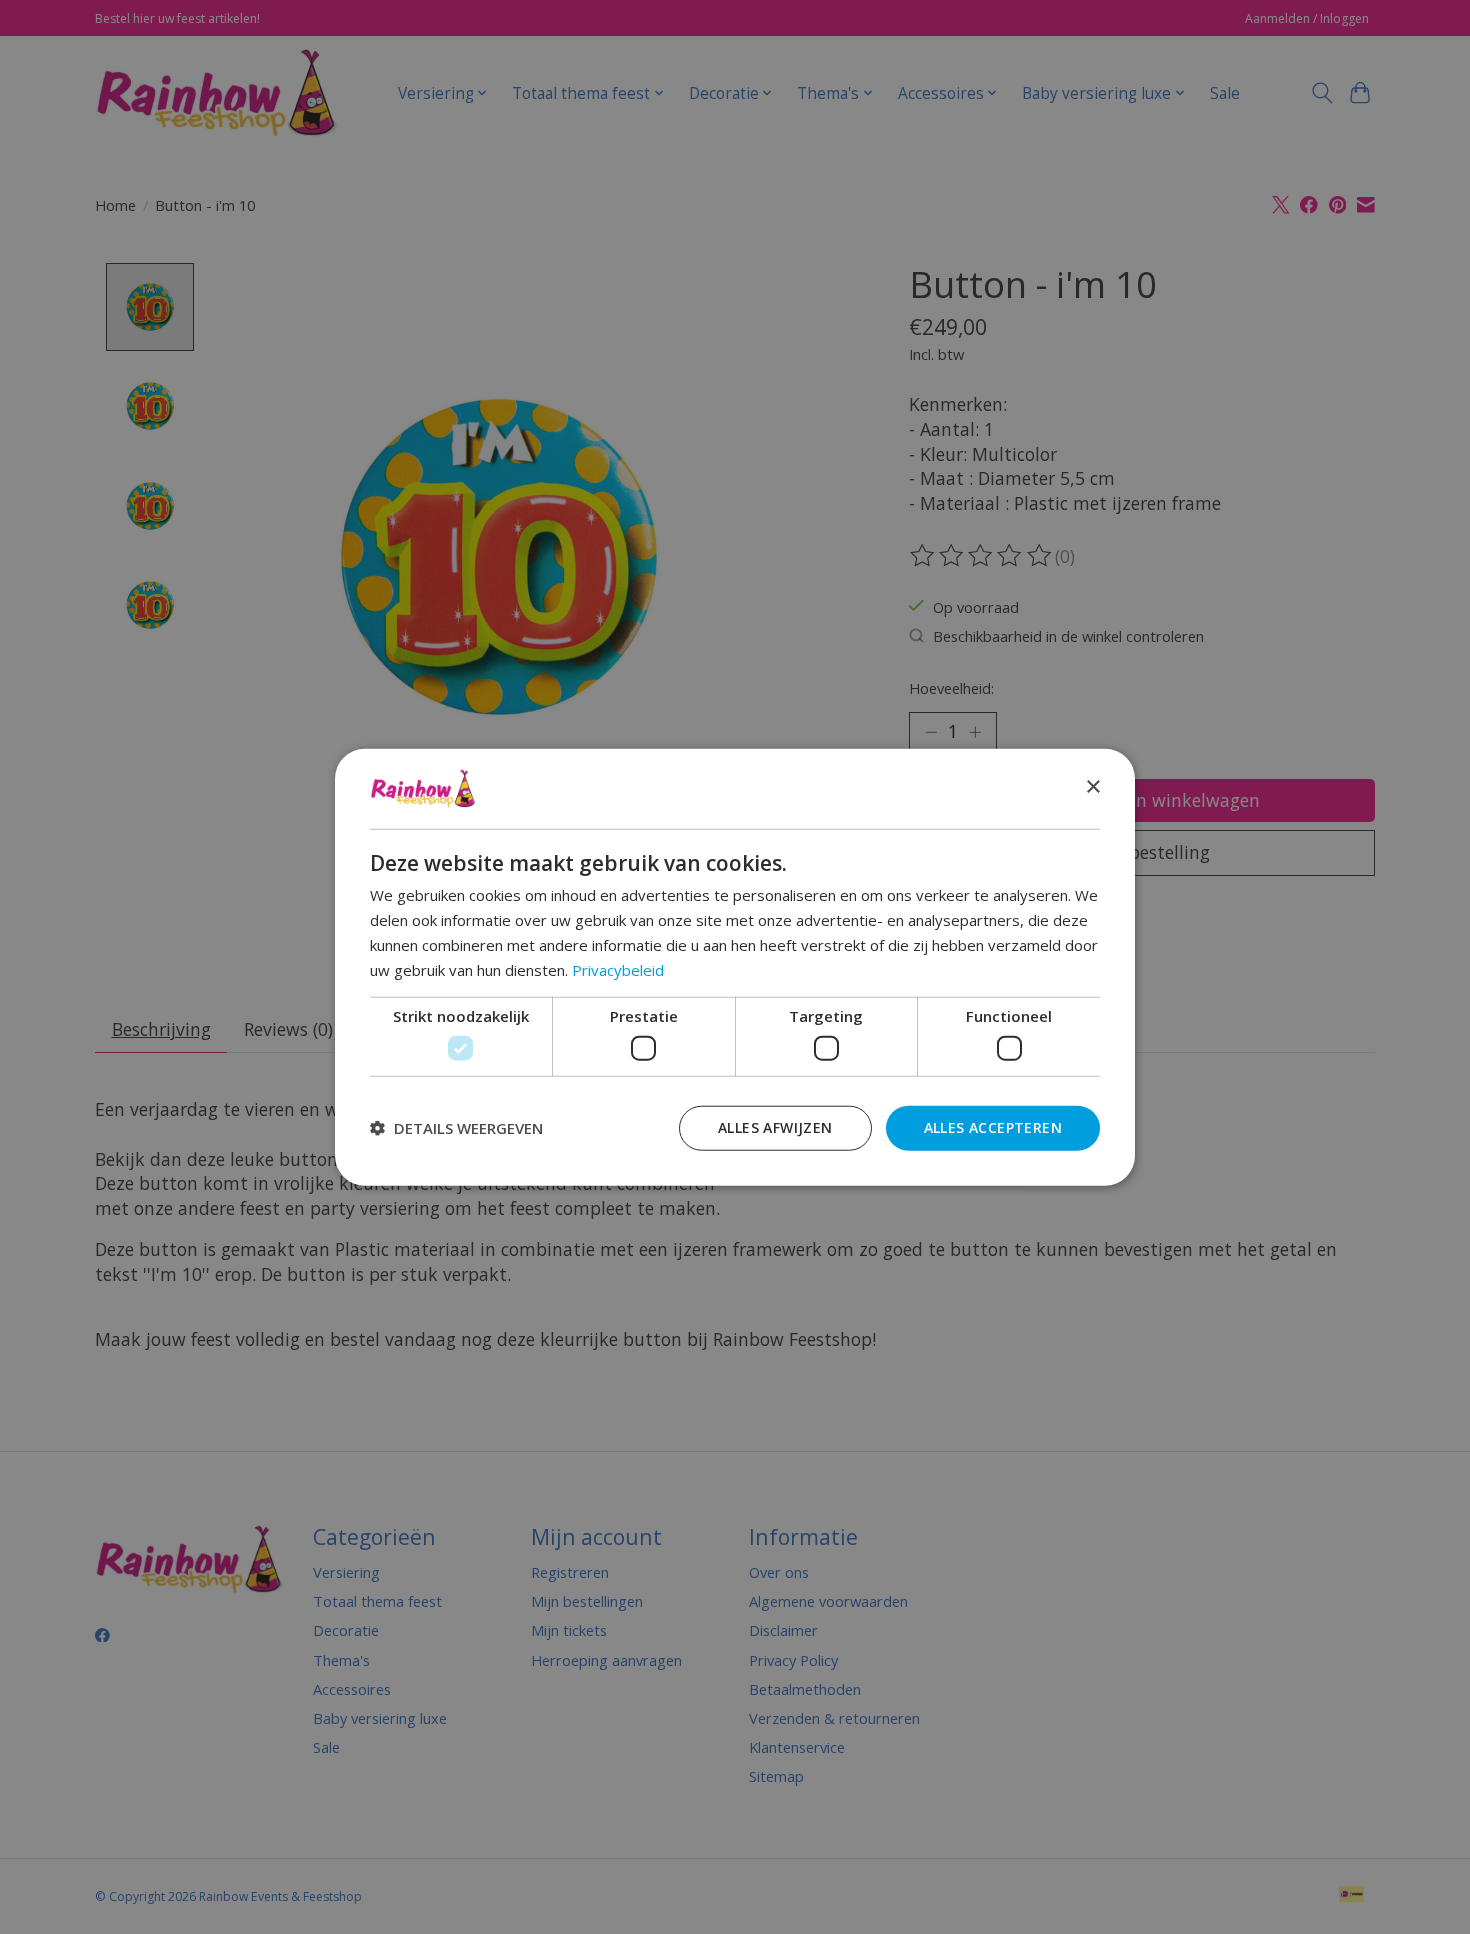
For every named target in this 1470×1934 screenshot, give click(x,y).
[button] (456, 1128)
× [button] (1092, 787)
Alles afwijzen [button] (775, 1126)
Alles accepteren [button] (993, 1126)
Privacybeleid (618, 969)
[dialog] (735, 967)
